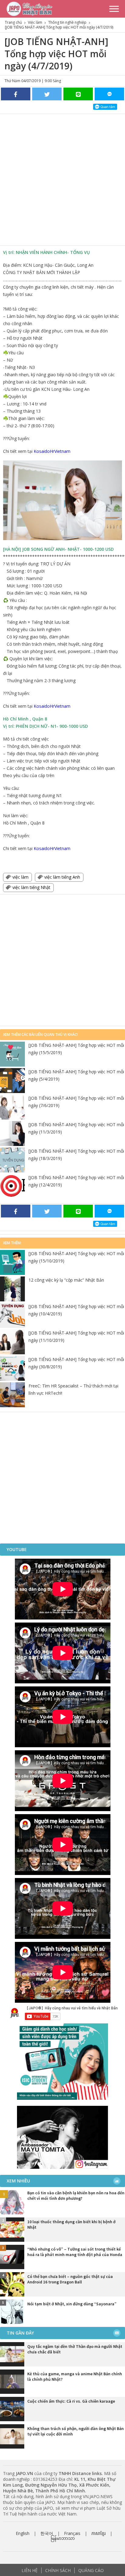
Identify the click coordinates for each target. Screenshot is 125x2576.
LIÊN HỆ (30, 2570)
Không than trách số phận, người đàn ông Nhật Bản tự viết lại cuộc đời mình (76, 2431)
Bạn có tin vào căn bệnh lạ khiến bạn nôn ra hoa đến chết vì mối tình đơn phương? (76, 2196)
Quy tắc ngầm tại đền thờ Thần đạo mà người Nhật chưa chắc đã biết (75, 2349)
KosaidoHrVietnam (52, 451)
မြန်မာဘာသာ (63, 2538)
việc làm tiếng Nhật (31, 887)
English (23, 2533)
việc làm (20, 877)
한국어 (47, 2533)
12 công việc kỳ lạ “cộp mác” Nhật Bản (66, 1280)
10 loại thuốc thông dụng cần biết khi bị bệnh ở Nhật (71, 2224)
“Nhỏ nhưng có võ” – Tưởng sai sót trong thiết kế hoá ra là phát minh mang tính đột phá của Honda (75, 2252)
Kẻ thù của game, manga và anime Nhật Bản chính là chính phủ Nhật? (75, 2376)
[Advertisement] (62, 180)
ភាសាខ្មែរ (98, 2533)
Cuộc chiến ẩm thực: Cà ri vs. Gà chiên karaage (71, 2401)
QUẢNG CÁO (91, 2570)
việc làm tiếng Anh (62, 877)
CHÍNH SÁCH (58, 2570)
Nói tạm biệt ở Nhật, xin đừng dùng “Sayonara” (72, 2304)
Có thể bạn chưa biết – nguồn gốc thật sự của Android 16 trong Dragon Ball (70, 2279)
